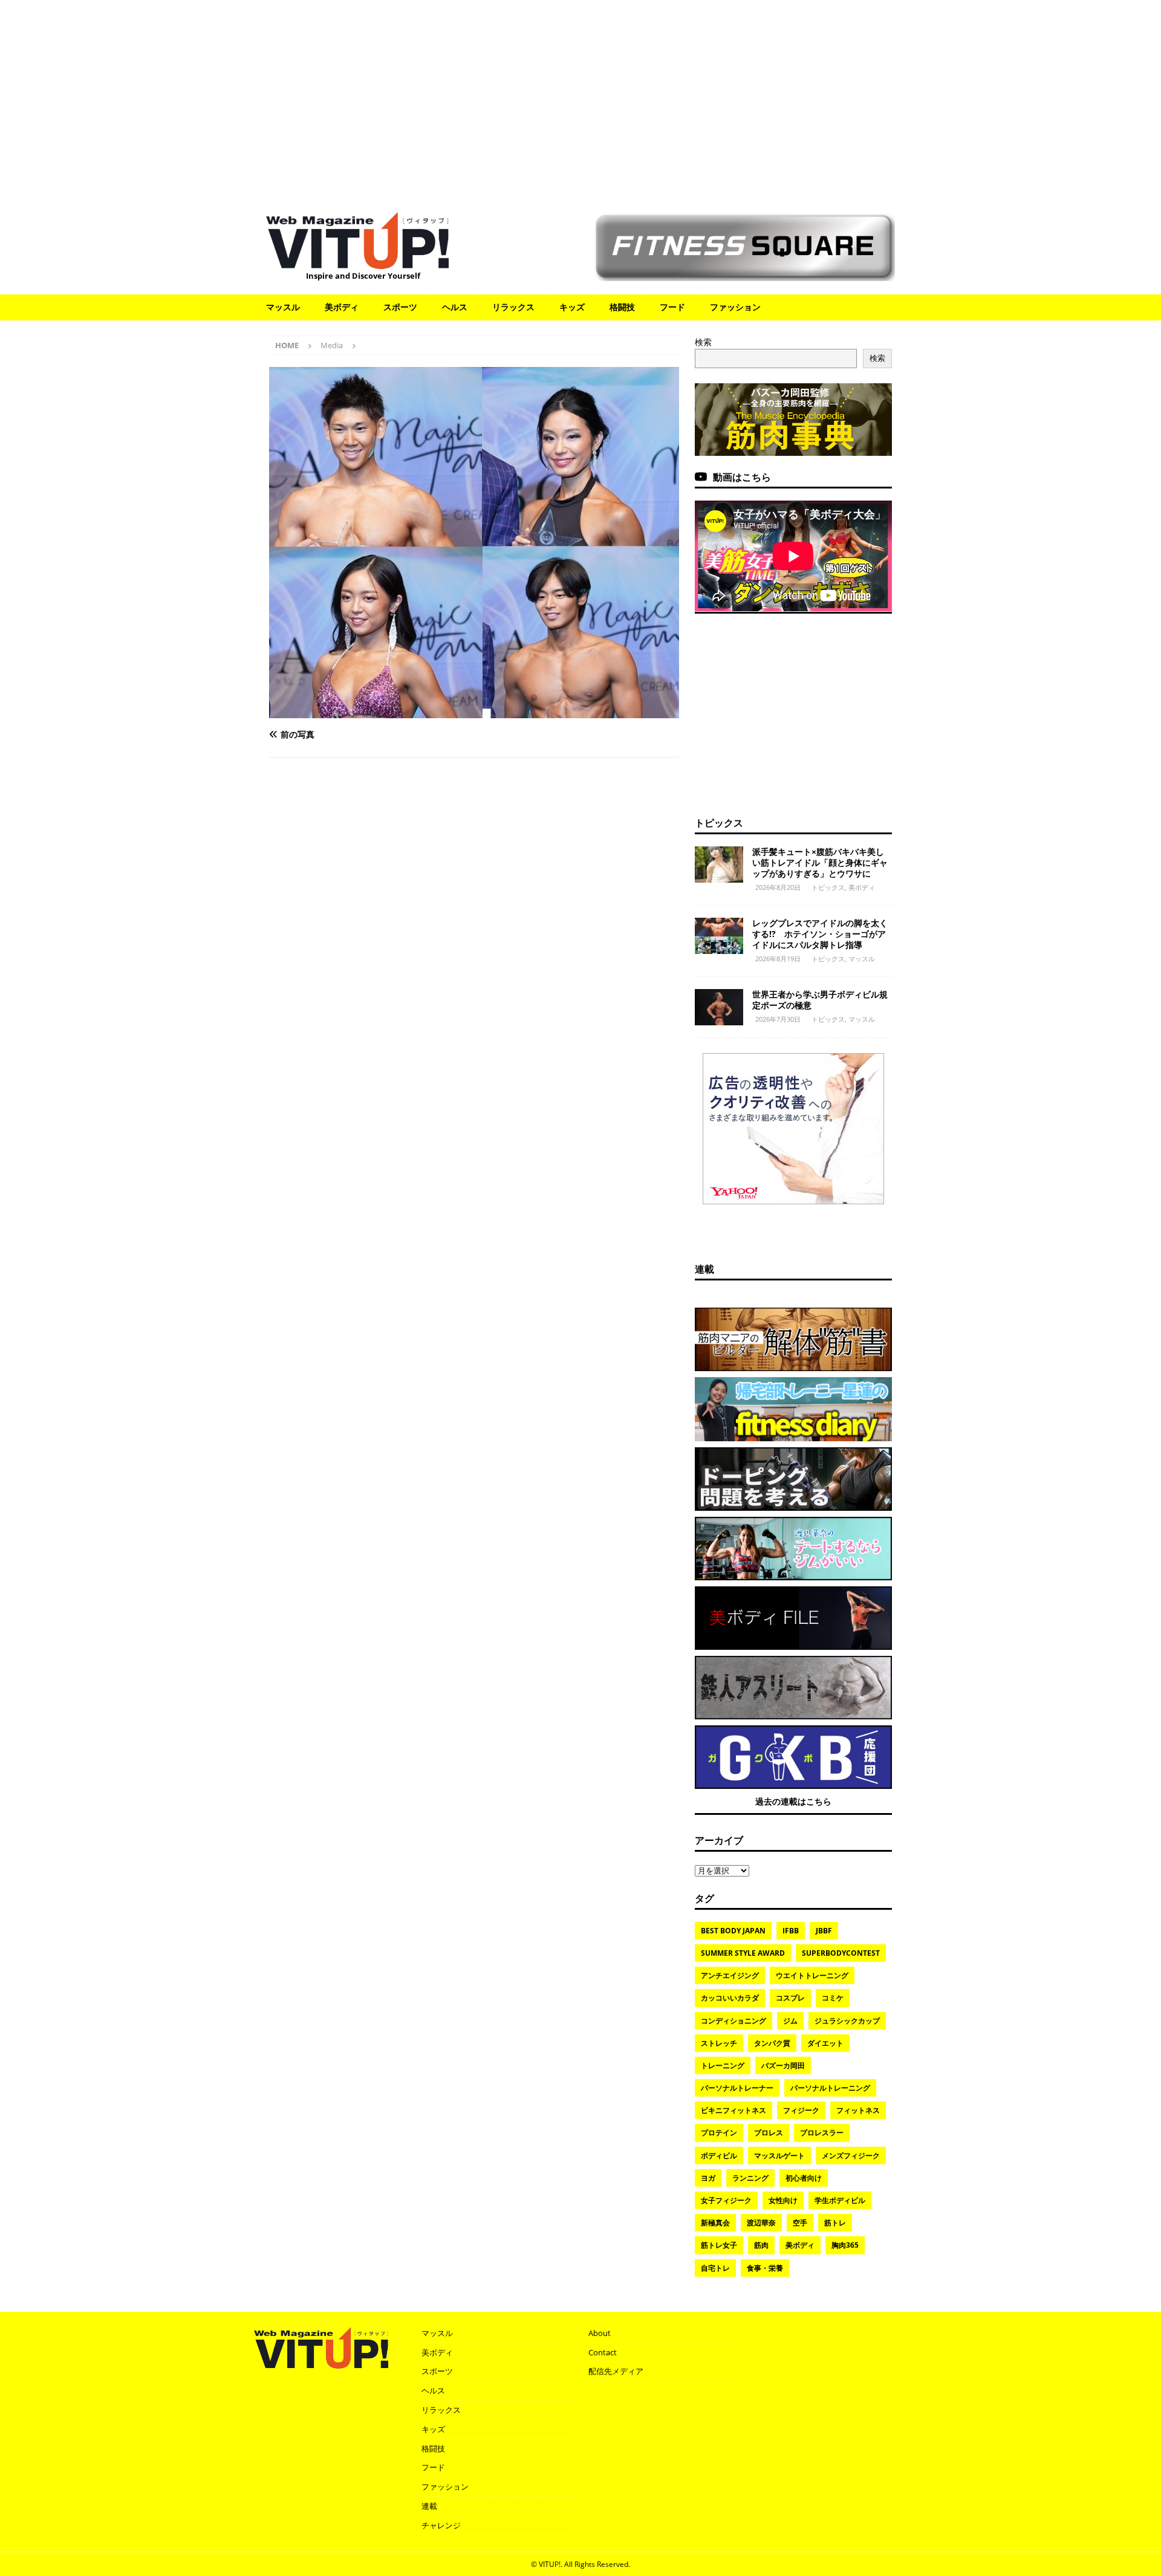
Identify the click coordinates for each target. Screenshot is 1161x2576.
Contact (603, 2352)
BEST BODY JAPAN (733, 1931)
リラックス (513, 307)
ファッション (735, 307)
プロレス (769, 2133)
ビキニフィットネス (733, 2110)
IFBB (791, 1931)
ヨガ (708, 2178)
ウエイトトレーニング (812, 1975)
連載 (704, 1269)
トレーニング (723, 2065)
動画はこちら (742, 477)
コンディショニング (733, 2021)
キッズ (572, 307)
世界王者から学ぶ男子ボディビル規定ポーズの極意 (820, 1000)
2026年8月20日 (778, 887)
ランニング (750, 2178)
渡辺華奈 (761, 2223)
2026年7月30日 (778, 1019)
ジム (790, 2021)
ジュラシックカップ (847, 2021)
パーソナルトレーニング (830, 2088)
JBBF (824, 1931)
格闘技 (622, 307)
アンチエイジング (730, 1975)
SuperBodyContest (841, 1953)
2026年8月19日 (778, 959)
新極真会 (715, 2223)
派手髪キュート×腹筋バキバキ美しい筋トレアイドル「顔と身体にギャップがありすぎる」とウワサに (820, 862)
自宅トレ (715, 2268)
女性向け (783, 2200)
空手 (800, 2223)
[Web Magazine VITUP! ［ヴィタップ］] (357, 261)
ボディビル (719, 2156)
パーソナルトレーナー (737, 2088)
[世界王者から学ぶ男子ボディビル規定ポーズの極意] (719, 1007)
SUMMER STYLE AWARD (743, 1953)
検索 (703, 342)
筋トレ (835, 2223)
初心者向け (804, 2178)
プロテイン (719, 2133)
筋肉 (761, 2245)
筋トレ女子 (719, 2245)
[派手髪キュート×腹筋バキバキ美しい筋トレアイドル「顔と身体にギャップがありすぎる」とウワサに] (719, 865)
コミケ (833, 1998)
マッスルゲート (779, 2156)
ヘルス (455, 307)
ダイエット (825, 2043)
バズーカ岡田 (783, 2065)
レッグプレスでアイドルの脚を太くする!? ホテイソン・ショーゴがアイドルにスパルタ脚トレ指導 (820, 934)
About (600, 2333)
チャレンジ (441, 2525)
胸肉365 (845, 2245)
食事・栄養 (765, 2268)
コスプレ (790, 1998)
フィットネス (858, 2110)
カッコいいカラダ (730, 1998)
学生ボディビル (840, 2200)
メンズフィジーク (851, 2156)
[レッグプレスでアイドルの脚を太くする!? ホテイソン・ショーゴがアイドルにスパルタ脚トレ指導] (719, 936)
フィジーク (801, 2110)
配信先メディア (616, 2371)
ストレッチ (719, 2043)
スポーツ (400, 307)
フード (672, 307)
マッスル (283, 307)
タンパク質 (772, 2043)
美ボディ (342, 307)
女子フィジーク (726, 2200)
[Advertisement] (580, 100)
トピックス (719, 823)
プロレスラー (822, 2133)
